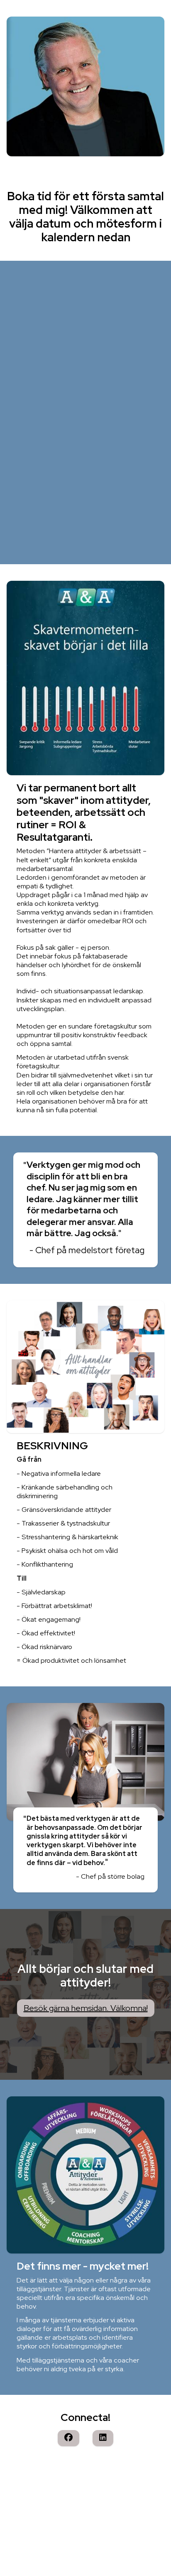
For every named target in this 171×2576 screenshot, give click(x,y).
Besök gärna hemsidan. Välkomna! (86, 2008)
